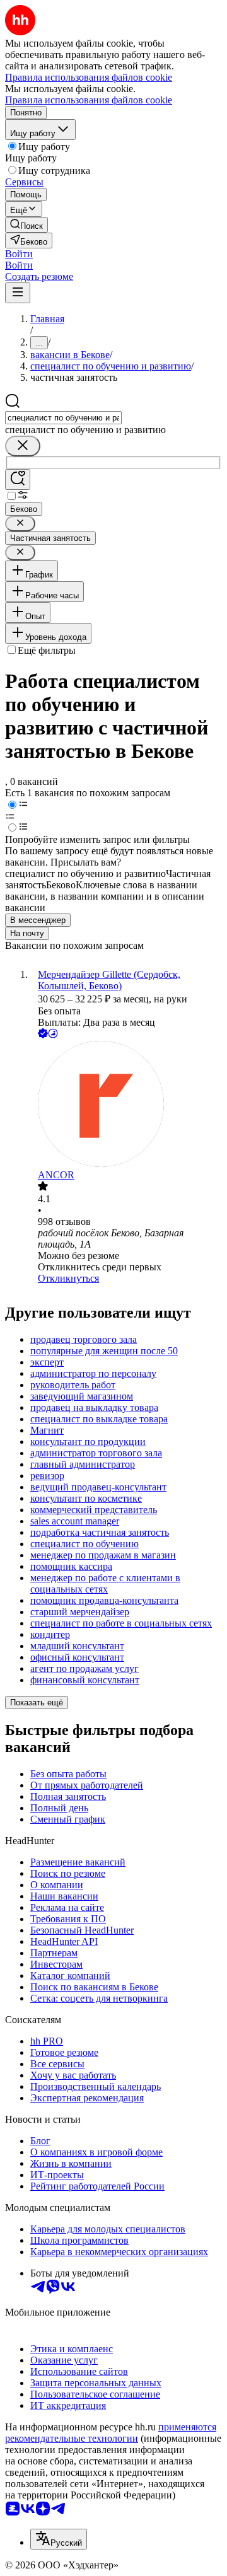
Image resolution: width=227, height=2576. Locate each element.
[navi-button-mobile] (18, 293)
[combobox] (63, 418)
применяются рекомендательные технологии (111, 2433)
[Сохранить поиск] (18, 479)
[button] (19, 254)
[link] (26, 225)
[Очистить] (23, 446)
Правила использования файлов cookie (89, 100)
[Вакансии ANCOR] (126, 1105)
